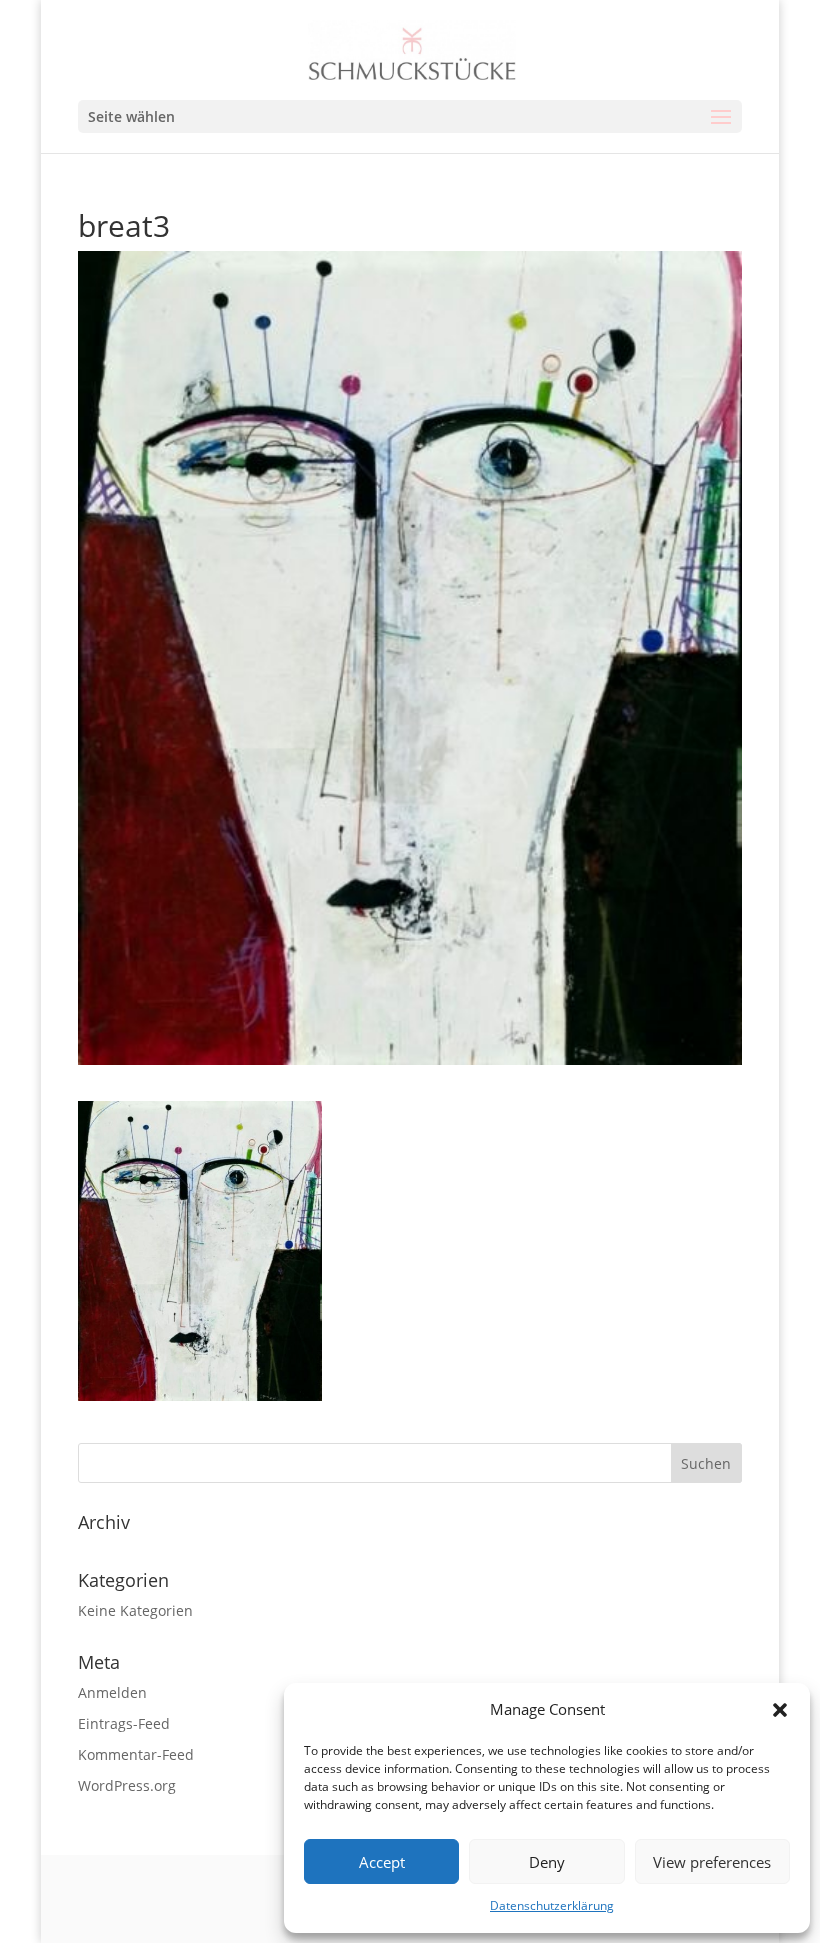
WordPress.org (127, 1785)
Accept (382, 1862)
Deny (547, 1862)
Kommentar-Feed (136, 1754)
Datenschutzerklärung (552, 1905)
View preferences (712, 1862)
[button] (780, 1710)
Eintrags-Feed (124, 1723)
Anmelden (112, 1692)
